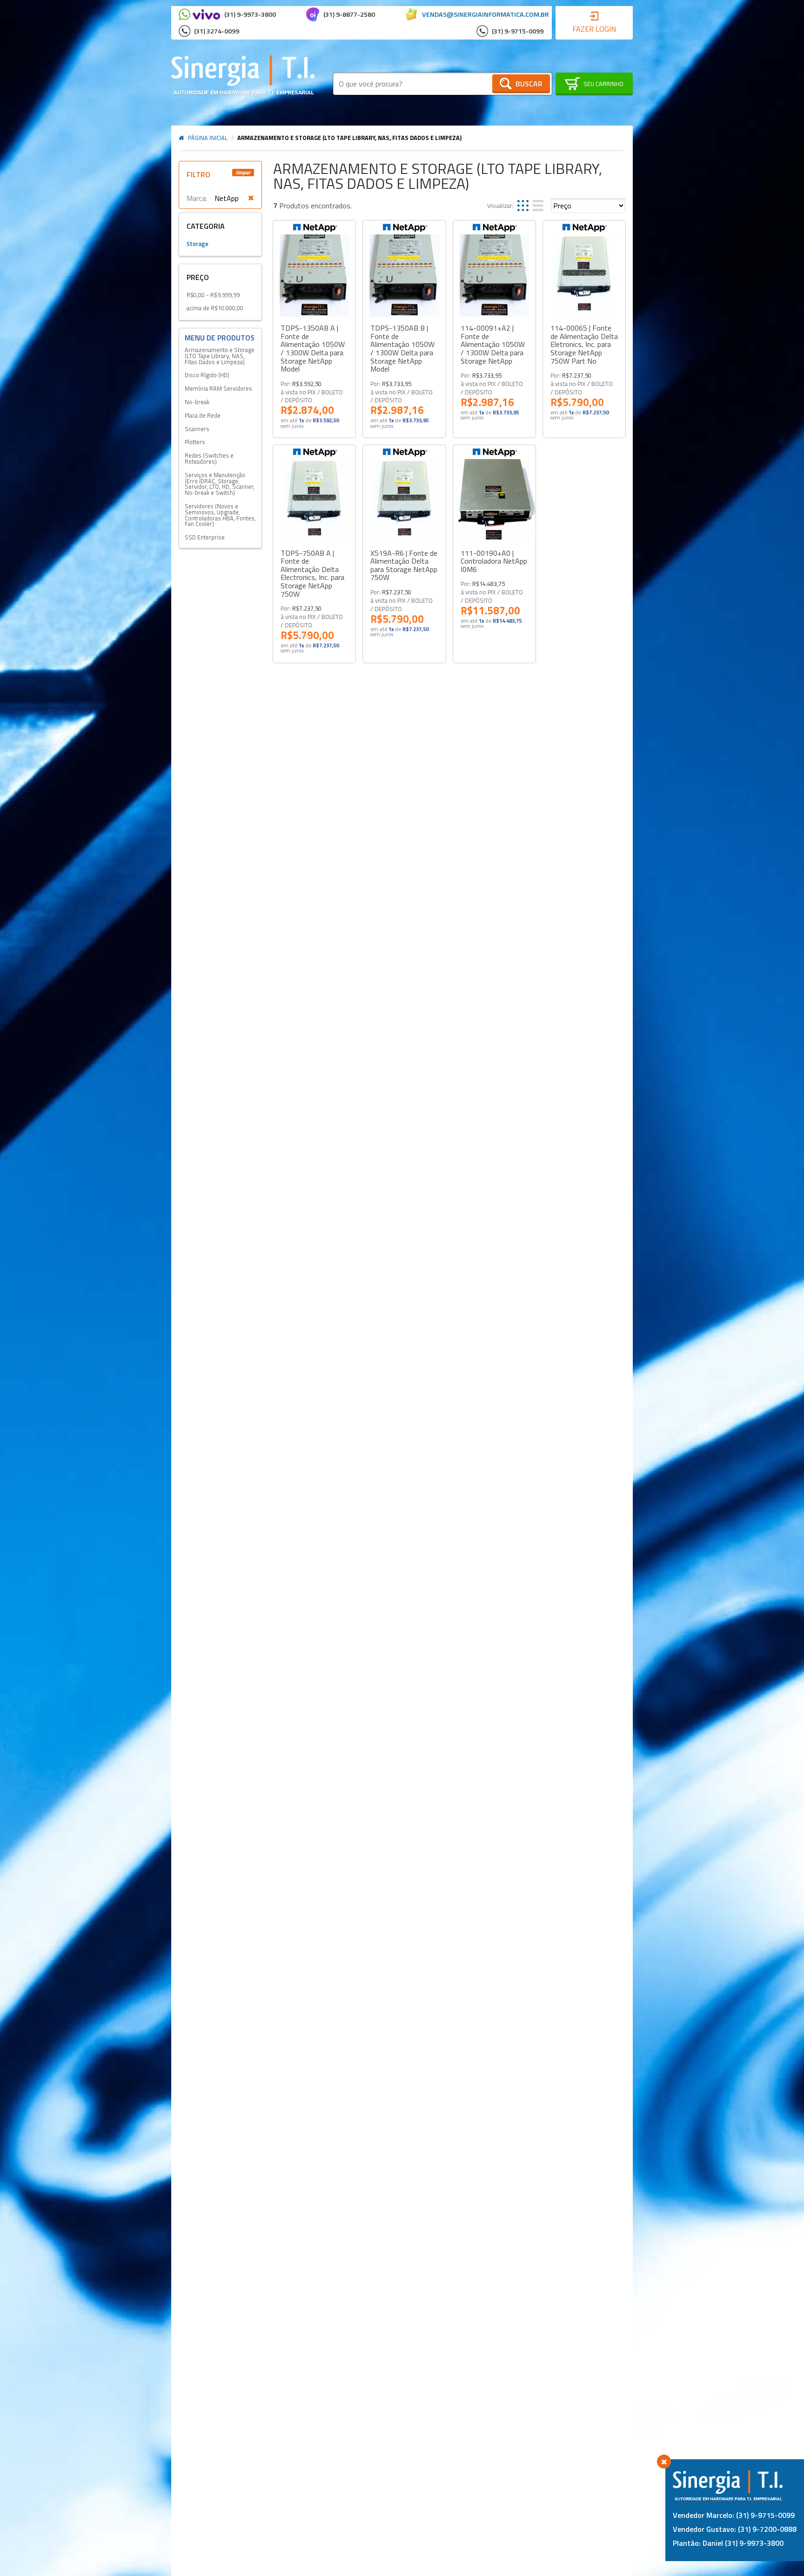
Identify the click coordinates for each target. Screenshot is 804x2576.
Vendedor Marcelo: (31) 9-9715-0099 (734, 2515)
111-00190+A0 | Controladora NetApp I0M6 (494, 562)
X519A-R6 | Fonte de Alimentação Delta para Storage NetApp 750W (404, 566)
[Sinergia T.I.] (243, 75)
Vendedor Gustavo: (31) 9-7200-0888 (735, 2529)
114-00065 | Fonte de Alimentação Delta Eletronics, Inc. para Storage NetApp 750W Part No (584, 345)
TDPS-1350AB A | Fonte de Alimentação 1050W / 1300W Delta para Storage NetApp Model (313, 349)
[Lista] (538, 206)
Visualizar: (500, 206)
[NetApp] (314, 227)
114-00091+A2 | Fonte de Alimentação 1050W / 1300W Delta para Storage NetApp (493, 345)
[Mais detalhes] (314, 276)
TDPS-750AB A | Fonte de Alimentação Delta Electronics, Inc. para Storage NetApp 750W (312, 574)
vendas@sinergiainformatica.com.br (486, 14)
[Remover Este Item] (251, 198)
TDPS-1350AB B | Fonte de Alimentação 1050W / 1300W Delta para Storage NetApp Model (402, 349)
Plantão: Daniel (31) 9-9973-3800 (728, 2543)
